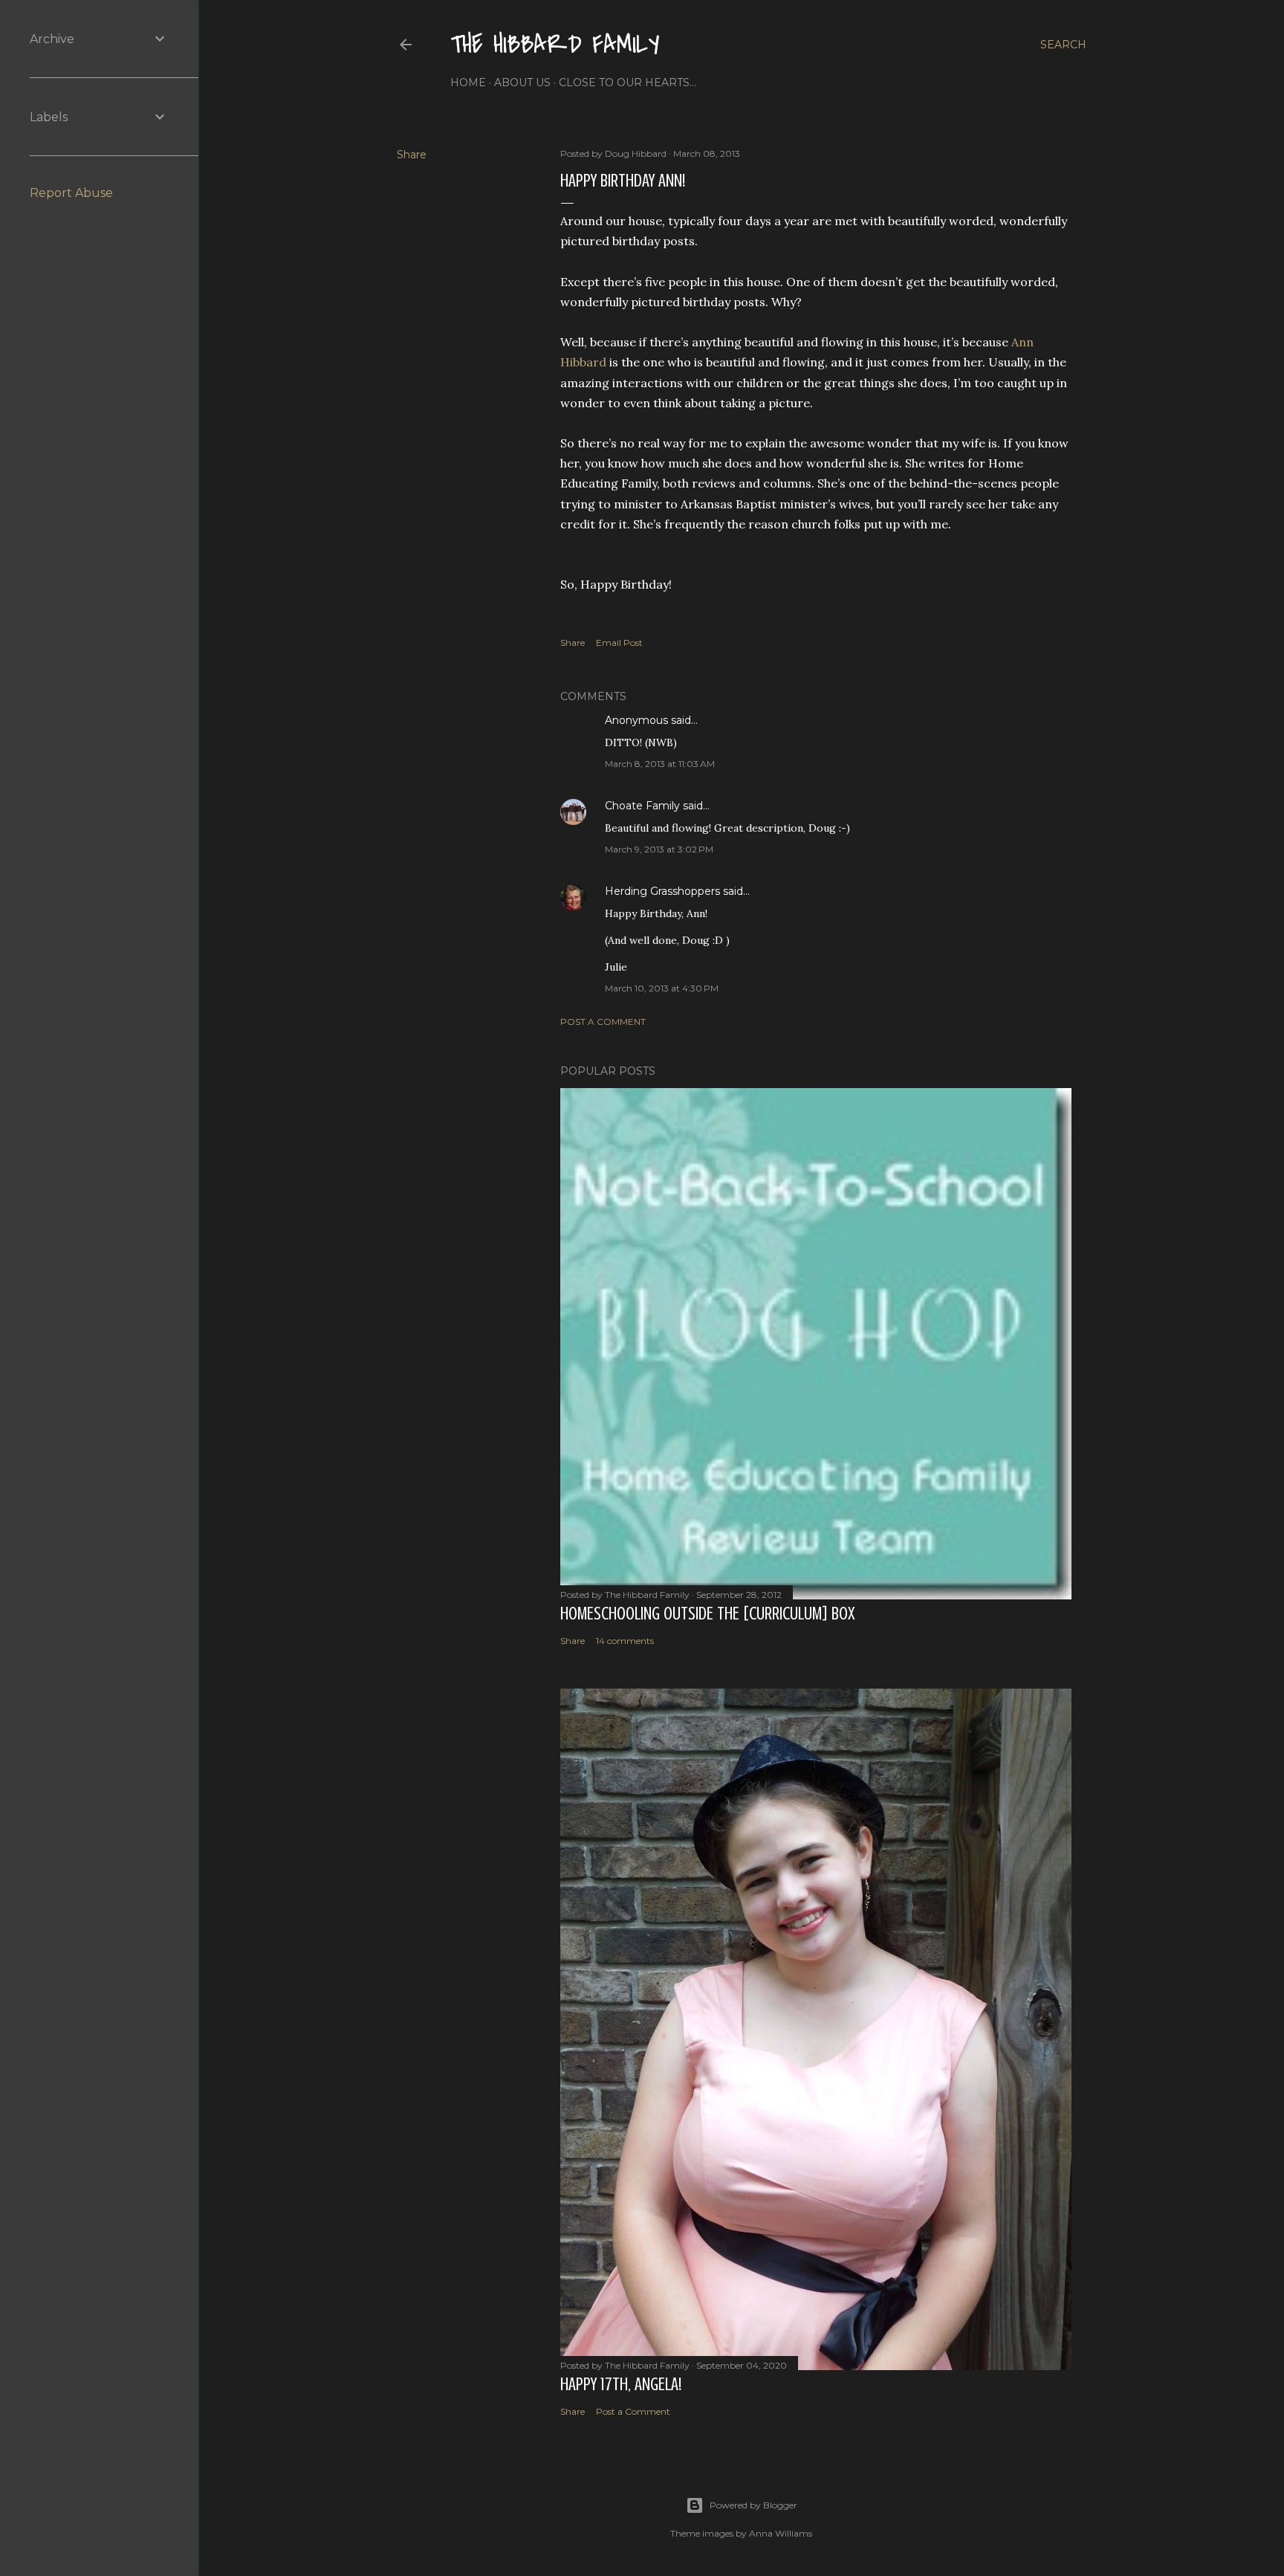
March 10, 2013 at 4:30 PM (662, 988)
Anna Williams (781, 2533)
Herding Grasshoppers (662, 891)
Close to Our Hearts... (628, 82)
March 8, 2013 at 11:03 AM (660, 764)
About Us (522, 82)
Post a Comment (603, 1022)
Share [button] (412, 155)
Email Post (619, 643)
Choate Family (642, 806)
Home (468, 82)
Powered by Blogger (753, 2505)
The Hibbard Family (555, 45)
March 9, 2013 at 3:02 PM (659, 849)
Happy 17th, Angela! (621, 2385)
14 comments (625, 1641)
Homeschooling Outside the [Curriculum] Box (707, 1614)
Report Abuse (71, 193)
